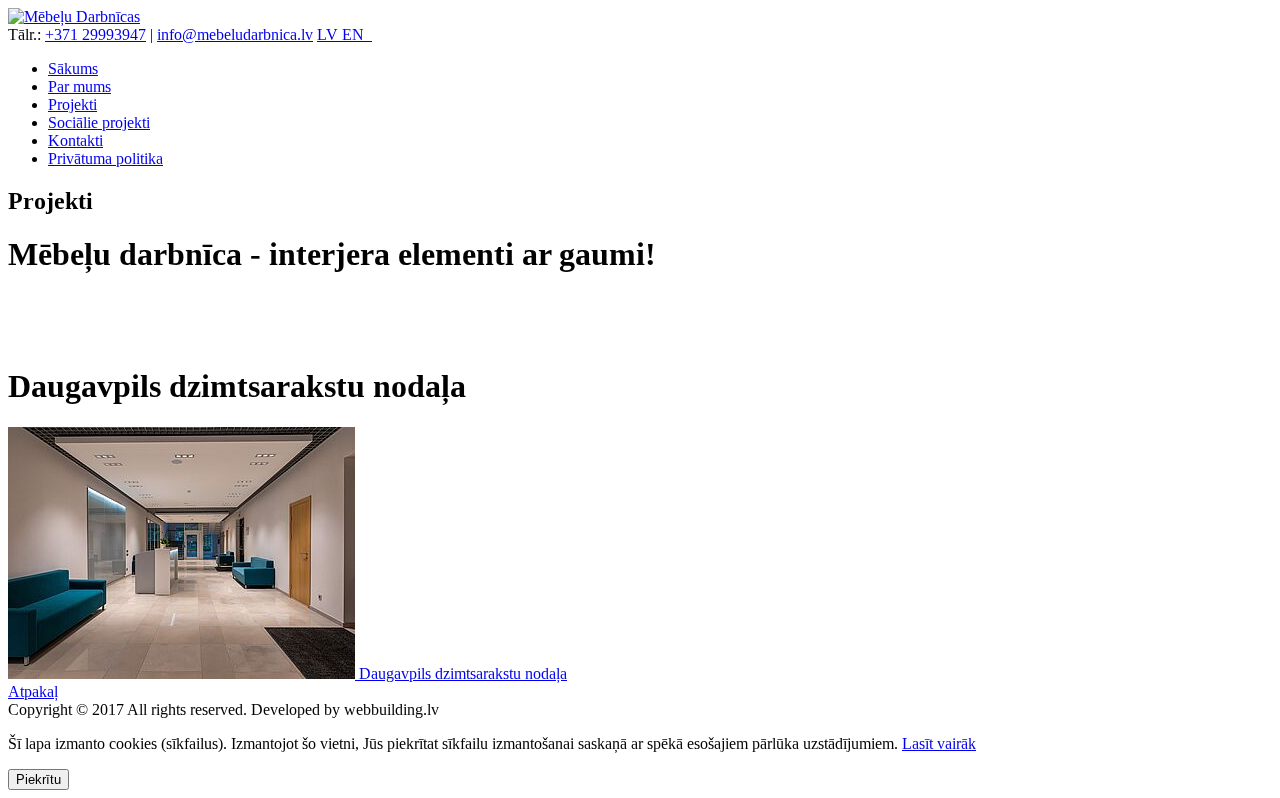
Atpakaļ (33, 691)
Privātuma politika (105, 158)
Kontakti (75, 140)
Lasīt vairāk (939, 743)
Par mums (79, 86)
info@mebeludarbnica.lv (235, 34)
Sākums (73, 68)
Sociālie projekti (99, 122)
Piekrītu (38, 779)
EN (357, 34)
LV (329, 34)
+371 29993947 (95, 34)
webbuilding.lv (391, 709)
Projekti (72, 104)
